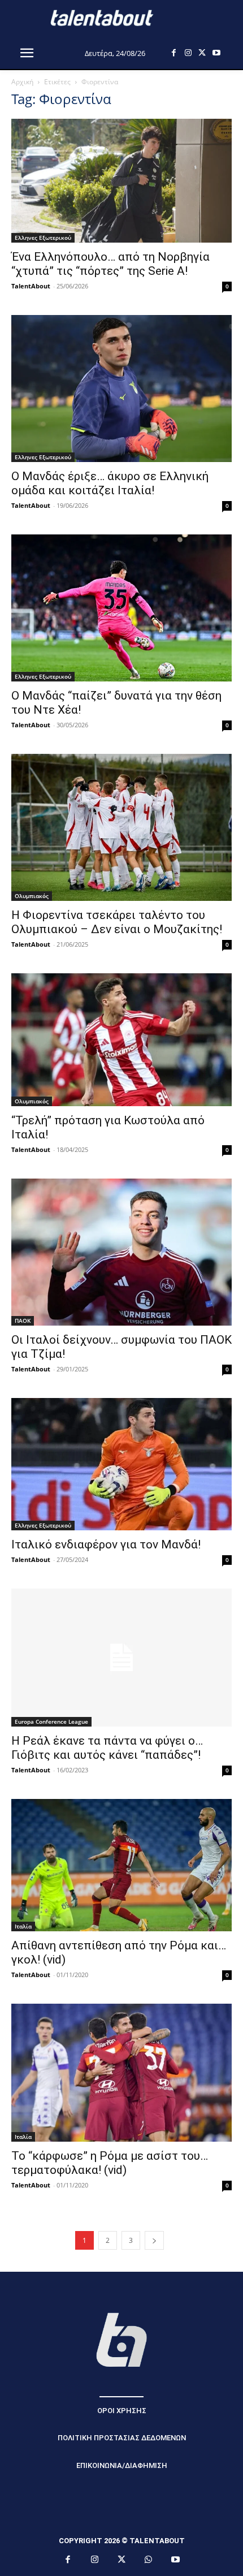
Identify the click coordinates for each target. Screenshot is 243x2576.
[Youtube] (216, 53)
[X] (202, 53)
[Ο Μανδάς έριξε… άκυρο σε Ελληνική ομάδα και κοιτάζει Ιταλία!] (121, 389)
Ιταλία (23, 1926)
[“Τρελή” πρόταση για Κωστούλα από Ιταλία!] (121, 1039)
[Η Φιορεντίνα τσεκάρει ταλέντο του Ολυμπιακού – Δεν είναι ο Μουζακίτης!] (121, 827)
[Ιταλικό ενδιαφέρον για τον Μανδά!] (121, 1464)
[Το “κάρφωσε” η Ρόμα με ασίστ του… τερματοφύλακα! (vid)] (121, 2073)
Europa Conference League (51, 1721)
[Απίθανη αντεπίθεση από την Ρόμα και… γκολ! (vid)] (121, 1865)
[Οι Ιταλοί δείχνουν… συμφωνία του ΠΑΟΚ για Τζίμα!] (121, 1252)
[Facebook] (174, 53)
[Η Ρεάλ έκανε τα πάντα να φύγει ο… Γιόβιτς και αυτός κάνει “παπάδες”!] (121, 1658)
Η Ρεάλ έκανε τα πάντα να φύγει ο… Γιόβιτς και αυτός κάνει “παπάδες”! (107, 1748)
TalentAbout (31, 286)
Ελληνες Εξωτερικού (43, 238)
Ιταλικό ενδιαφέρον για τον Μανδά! (106, 1544)
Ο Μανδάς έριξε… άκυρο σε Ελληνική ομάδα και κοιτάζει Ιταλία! (110, 483)
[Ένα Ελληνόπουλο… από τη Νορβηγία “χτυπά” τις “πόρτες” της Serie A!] (121, 181)
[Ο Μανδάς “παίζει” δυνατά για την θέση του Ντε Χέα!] (121, 608)
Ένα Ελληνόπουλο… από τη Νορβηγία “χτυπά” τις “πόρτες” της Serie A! (110, 264)
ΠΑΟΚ (23, 1321)
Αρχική (22, 82)
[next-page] (154, 2240)
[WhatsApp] (149, 2560)
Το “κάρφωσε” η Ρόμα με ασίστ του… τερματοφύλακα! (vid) (110, 2163)
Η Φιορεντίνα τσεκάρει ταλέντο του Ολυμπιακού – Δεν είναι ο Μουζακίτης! (117, 922)
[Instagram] (188, 53)
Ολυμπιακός (32, 896)
